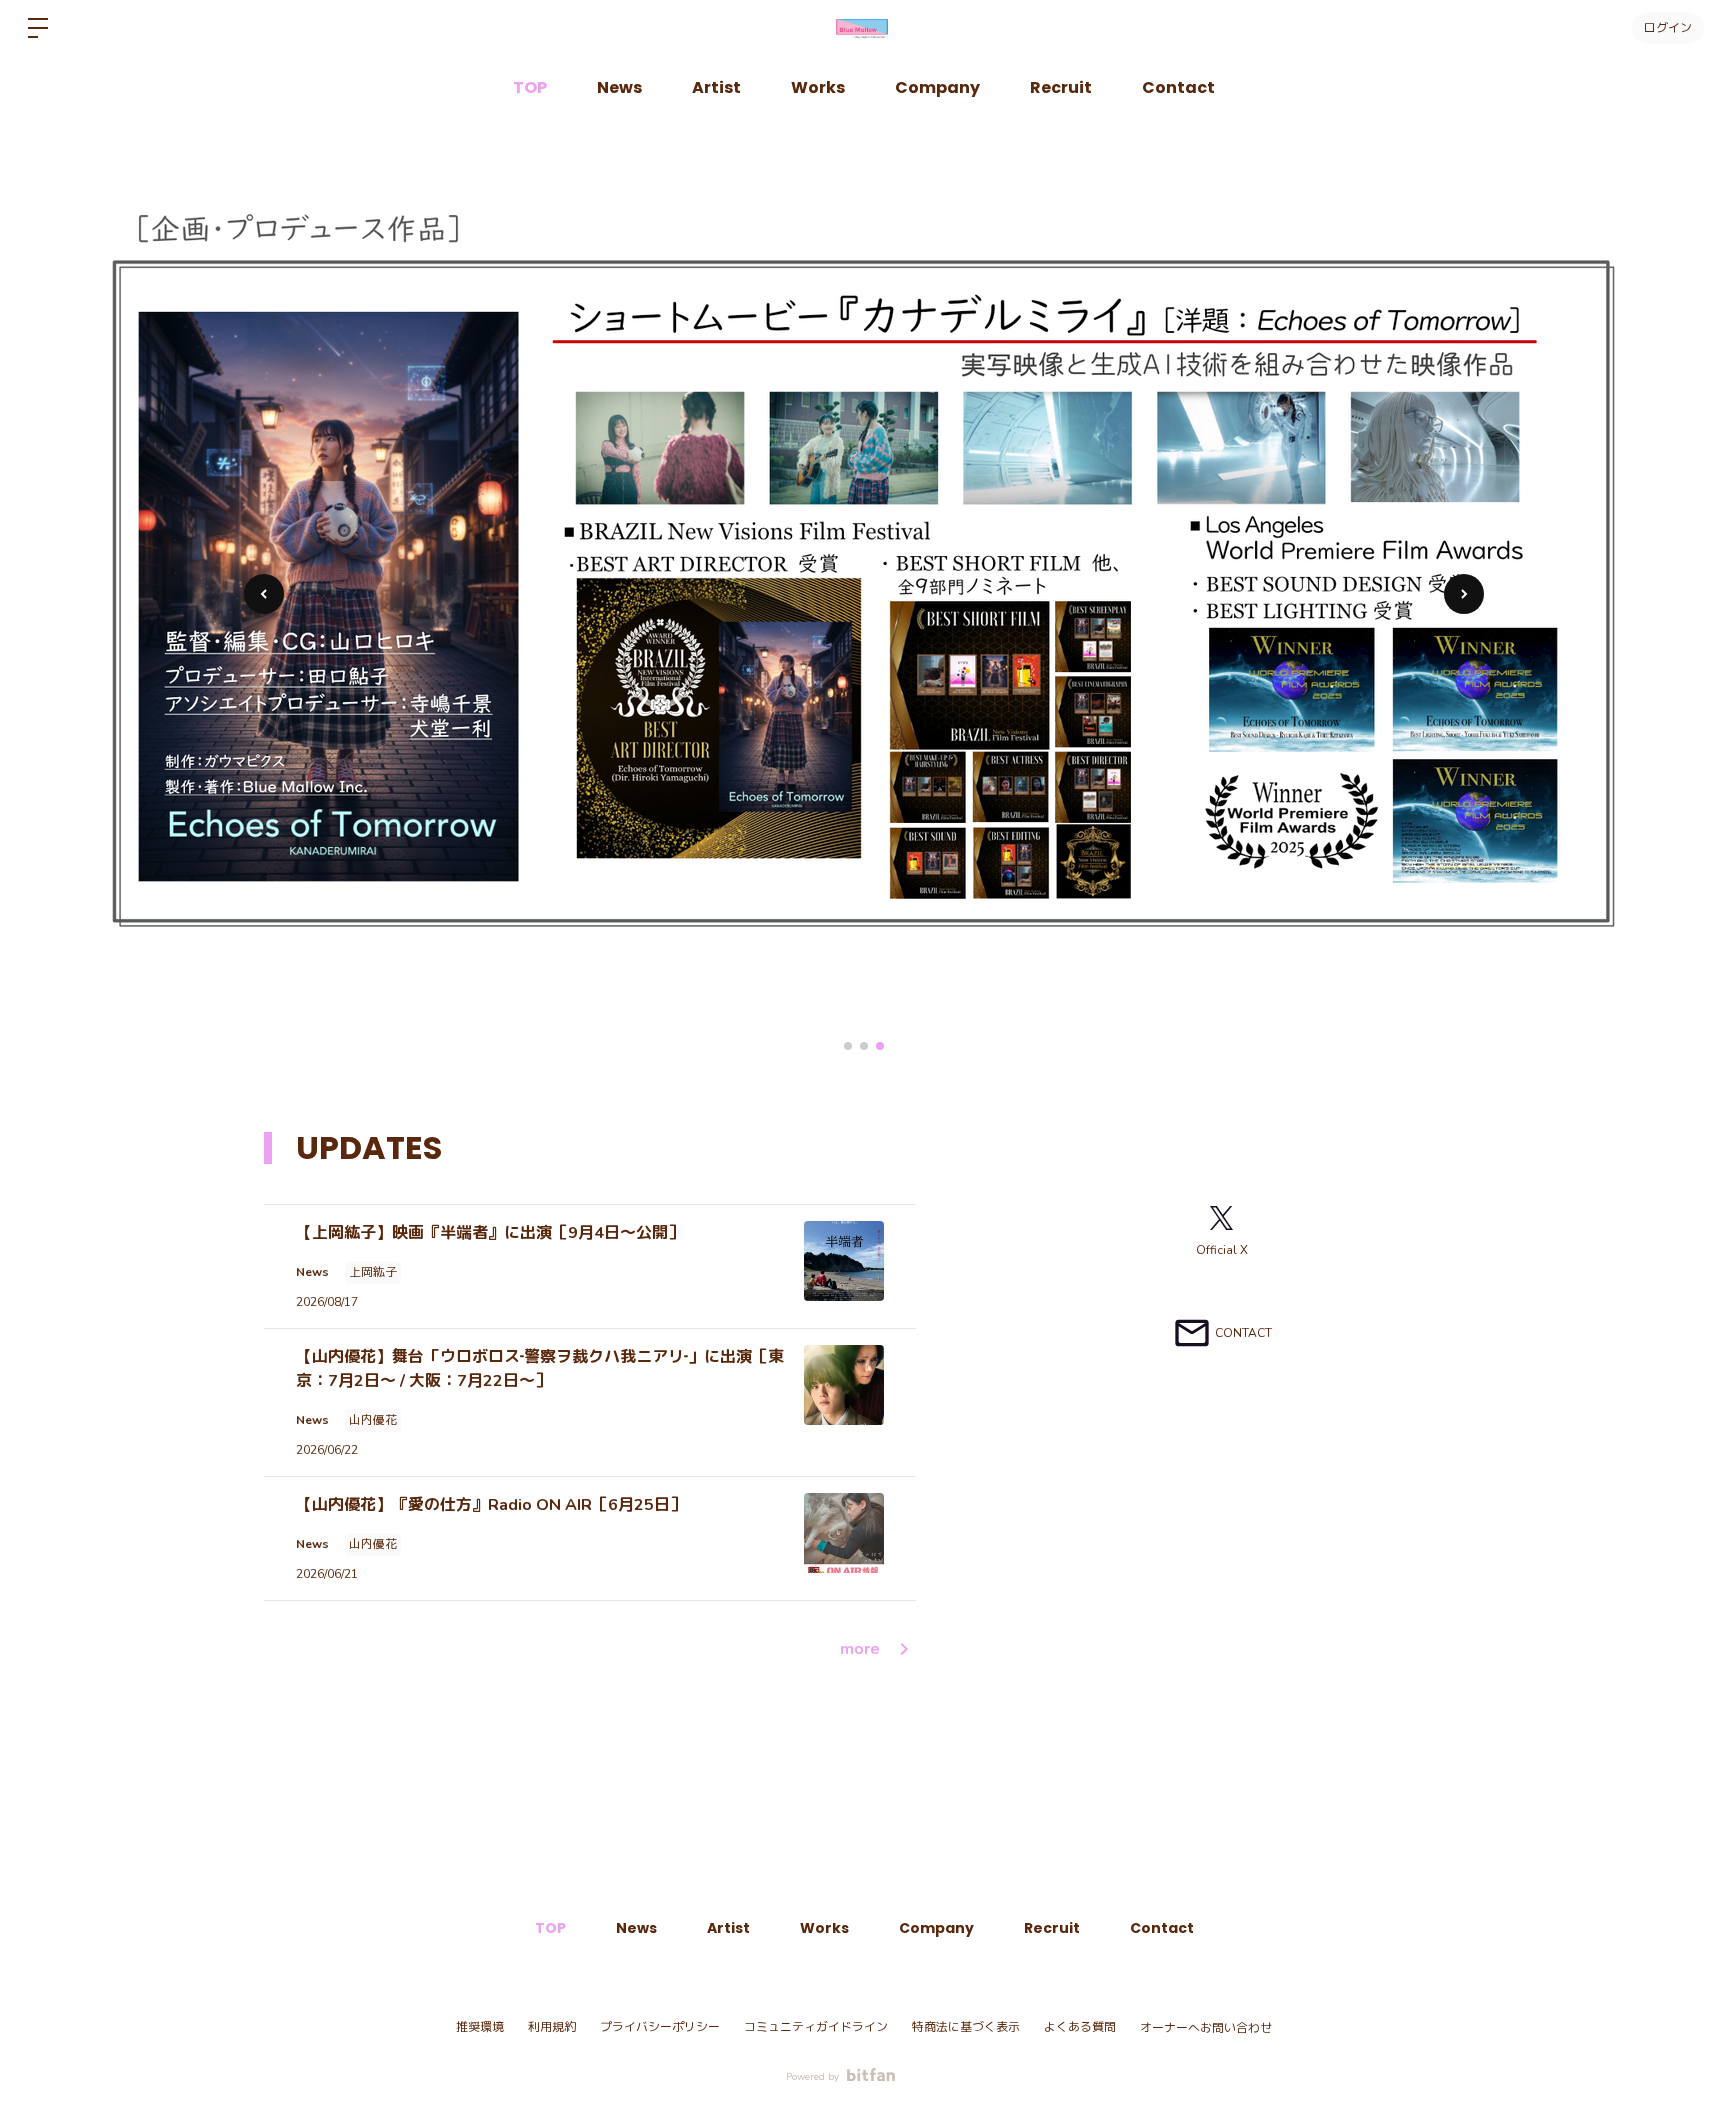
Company (937, 87)
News (619, 87)
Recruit (1061, 87)
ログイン (1668, 27)
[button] (1464, 594)
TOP (530, 87)
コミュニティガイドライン (816, 2027)
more (860, 1649)
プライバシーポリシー (660, 2027)
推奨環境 (480, 2027)
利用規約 (552, 2027)
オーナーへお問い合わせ (1206, 2028)
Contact (1178, 87)
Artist (716, 87)
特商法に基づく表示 (966, 2027)
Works (818, 87)
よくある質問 (1080, 2027)
